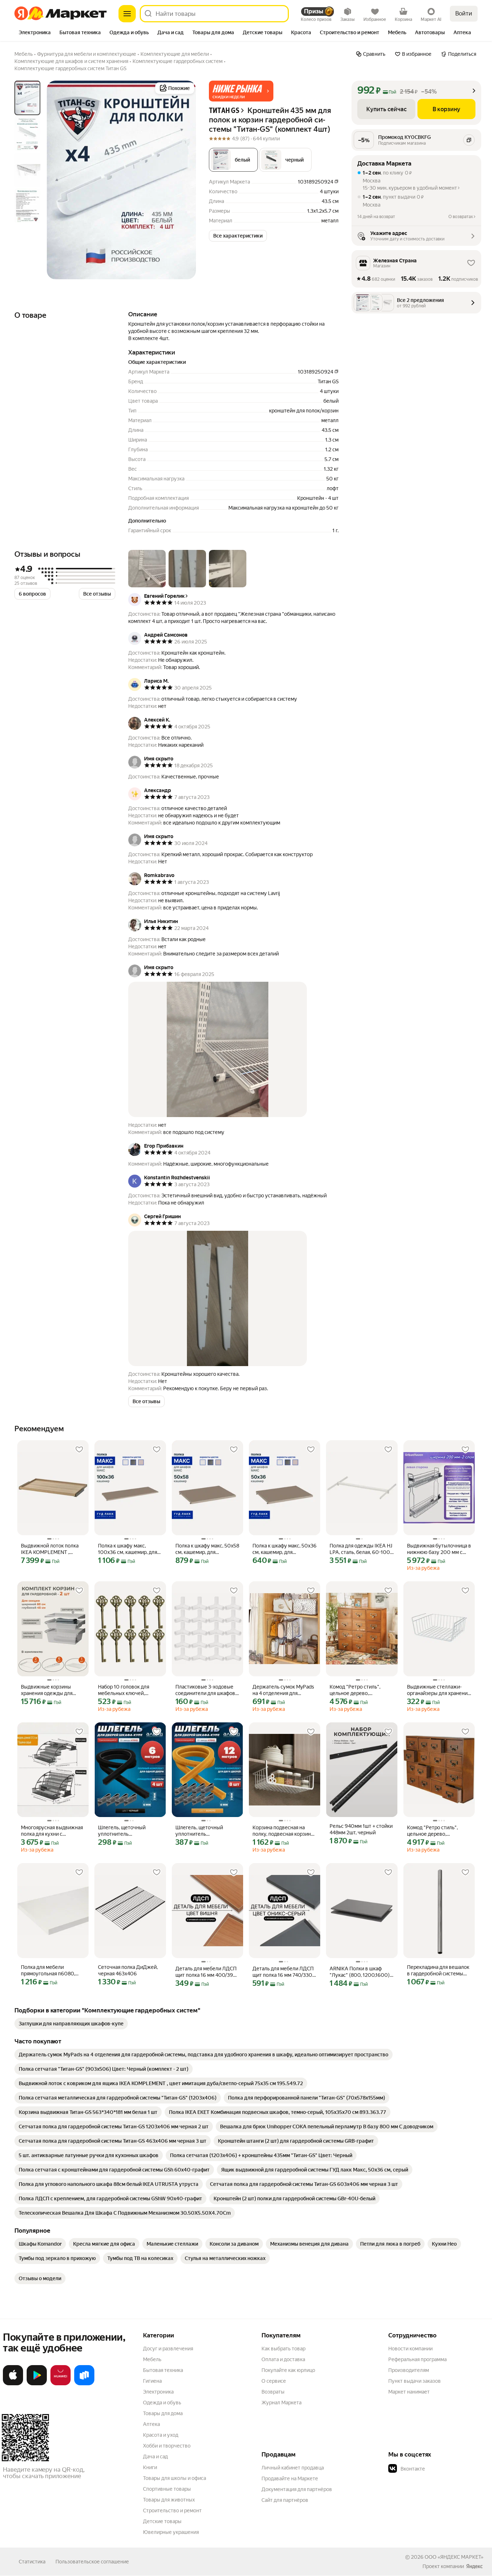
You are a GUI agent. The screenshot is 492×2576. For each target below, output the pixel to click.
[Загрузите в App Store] (13, 2384)
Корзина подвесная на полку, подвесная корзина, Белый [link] (283, 1831)
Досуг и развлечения (168, 2349)
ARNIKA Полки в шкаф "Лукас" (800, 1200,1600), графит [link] (360, 1972)
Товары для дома (163, 2413)
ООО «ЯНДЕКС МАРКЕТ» (454, 2557)
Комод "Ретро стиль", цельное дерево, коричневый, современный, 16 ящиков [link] (437, 1831)
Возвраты (273, 2392)
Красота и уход (161, 2435)
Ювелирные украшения (171, 2532)
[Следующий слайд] (184, 180)
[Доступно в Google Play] (37, 2384)
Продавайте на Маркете (290, 2478)
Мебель (152, 2359)
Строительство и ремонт (172, 2511)
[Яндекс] (474, 2566)
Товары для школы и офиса (175, 2478)
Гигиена (152, 2381)
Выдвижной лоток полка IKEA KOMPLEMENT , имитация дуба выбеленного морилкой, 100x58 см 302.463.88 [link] (50, 1549)
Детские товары (162, 2521)
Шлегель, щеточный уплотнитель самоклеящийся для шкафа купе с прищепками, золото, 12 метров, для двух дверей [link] (207, 1831)
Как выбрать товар (283, 2349)
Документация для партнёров (297, 2489)
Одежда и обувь (162, 2403)
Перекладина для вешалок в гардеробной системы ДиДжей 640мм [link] (438, 1971)
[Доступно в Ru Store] (84, 2384)
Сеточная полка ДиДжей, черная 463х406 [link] (128, 1970)
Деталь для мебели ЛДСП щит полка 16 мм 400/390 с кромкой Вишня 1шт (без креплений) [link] (206, 1972)
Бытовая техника (163, 2370)
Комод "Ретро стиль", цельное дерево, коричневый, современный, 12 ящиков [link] (359, 1690)
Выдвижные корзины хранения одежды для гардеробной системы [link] (47, 1690)
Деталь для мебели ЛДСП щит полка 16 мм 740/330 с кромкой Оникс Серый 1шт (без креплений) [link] (284, 1972)
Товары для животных (169, 2500)
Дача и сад (155, 2457)
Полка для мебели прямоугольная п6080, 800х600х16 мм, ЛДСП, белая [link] (49, 1971)
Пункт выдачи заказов (415, 2381)
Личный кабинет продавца (293, 2468)
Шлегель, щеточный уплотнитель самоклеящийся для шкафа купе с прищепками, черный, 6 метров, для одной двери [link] (129, 1831)
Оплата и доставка (283, 2359)
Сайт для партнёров (285, 2500)
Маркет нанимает (409, 2392)
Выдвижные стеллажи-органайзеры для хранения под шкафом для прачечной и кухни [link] (439, 1690)
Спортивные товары (167, 2489)
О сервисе (274, 2381)
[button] (241, 91)
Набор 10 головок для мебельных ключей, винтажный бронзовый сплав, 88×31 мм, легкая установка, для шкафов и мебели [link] (127, 1690)
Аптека (151, 2424)
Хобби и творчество (167, 2446)
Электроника (158, 2392)
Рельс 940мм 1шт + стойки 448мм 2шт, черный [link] (361, 1829)
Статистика (32, 2562)
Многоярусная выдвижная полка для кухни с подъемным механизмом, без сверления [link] (52, 1831)
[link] (71, 2024)
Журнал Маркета (281, 2403)
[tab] (35, 33)
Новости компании (410, 2349)
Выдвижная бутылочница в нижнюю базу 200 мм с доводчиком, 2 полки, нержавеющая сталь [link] (439, 1549)
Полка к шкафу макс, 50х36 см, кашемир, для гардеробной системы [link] (285, 1549)
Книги (150, 2467)
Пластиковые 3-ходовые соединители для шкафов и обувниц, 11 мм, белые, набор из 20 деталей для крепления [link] (207, 1690)
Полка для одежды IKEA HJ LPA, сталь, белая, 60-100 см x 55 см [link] (361, 1549)
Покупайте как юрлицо (288, 2370)
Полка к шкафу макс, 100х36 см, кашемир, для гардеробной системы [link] (128, 1549)
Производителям (409, 2370)
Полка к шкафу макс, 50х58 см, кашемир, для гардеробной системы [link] (207, 1549)
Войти (464, 13)
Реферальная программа (417, 2359)
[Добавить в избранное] (79, 1450)
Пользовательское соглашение (92, 2562)
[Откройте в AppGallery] (61, 2384)
